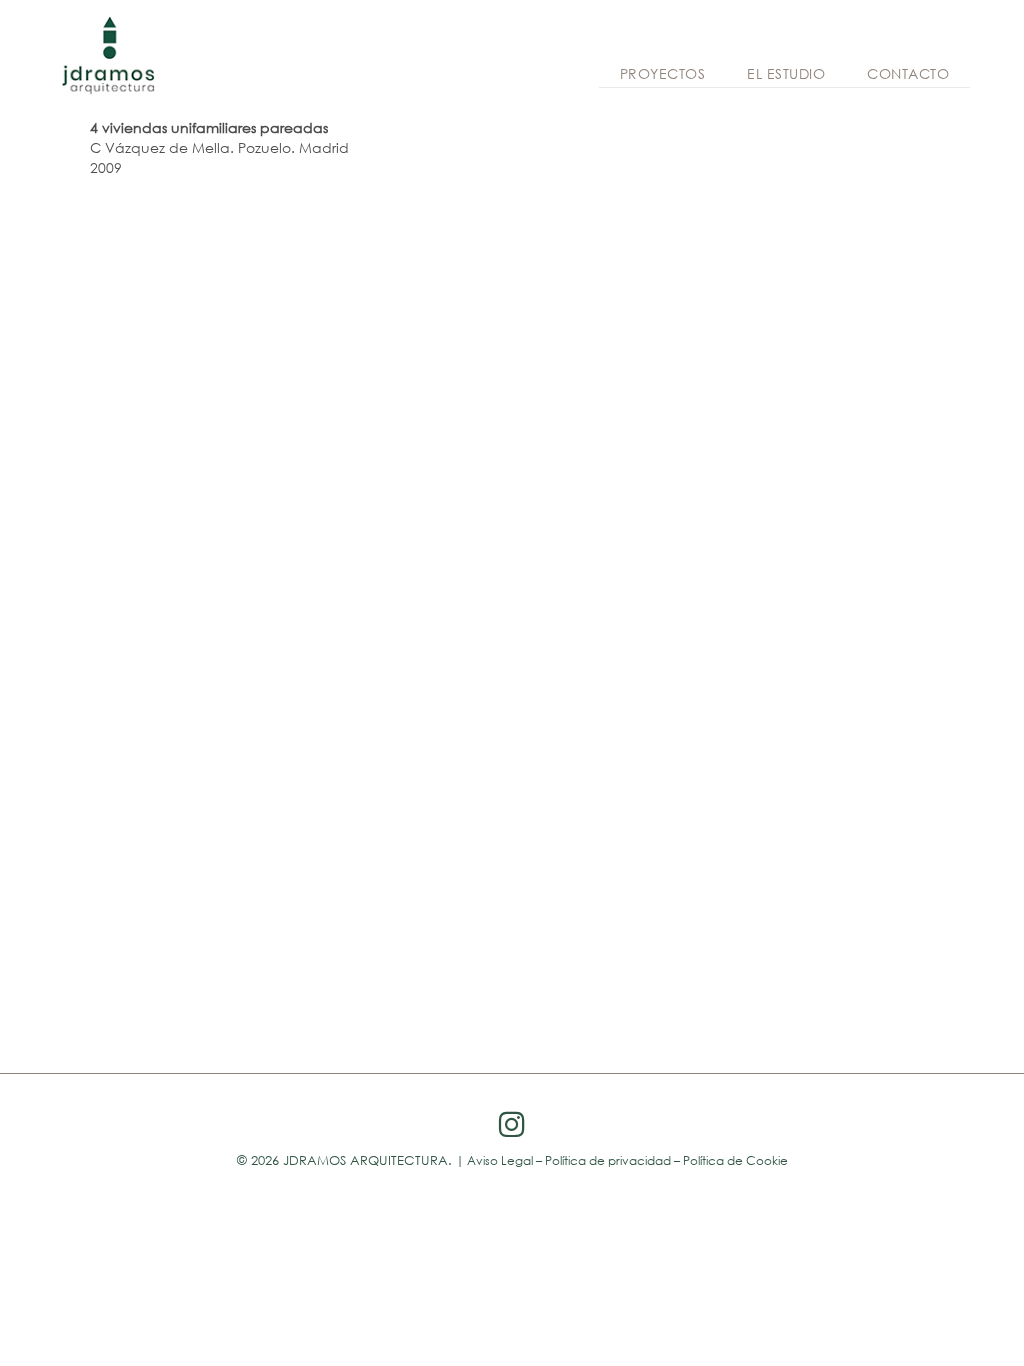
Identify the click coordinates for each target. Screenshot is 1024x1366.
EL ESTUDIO (786, 73)
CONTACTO (908, 73)
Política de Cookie (735, 1160)
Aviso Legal (500, 1160)
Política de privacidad (608, 1160)
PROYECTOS (663, 73)
